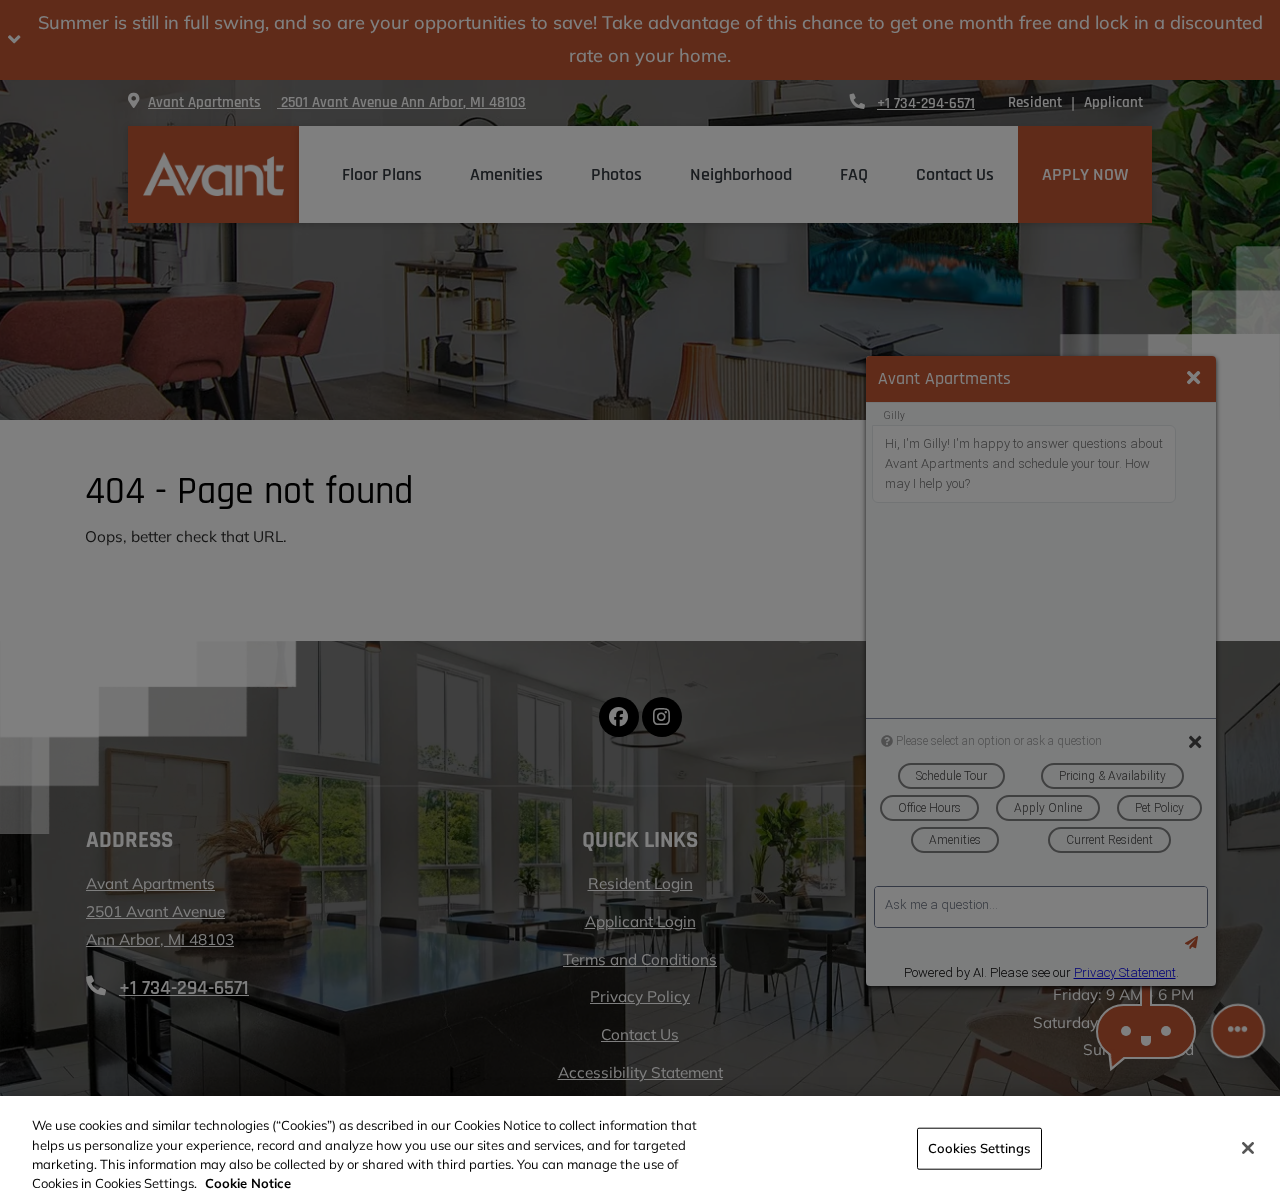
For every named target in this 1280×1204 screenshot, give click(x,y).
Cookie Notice (248, 1183)
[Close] (1248, 1148)
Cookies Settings (979, 1148)
